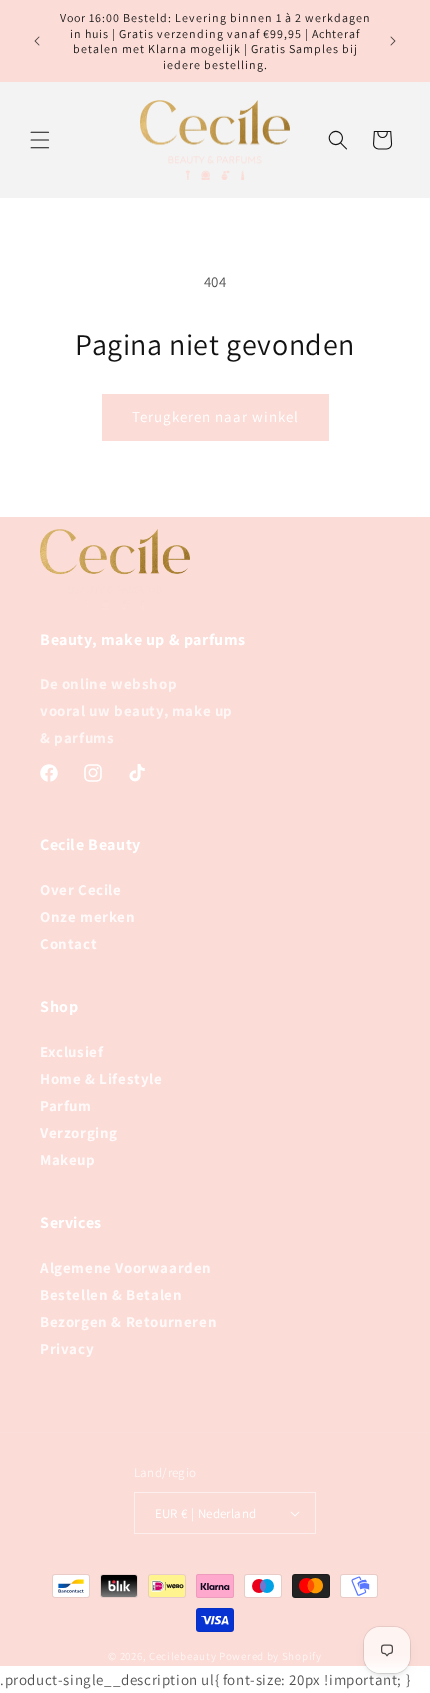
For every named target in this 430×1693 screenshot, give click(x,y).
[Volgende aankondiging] (393, 41)
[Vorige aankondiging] (37, 41)
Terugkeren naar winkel (215, 416)
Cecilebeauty (182, 1656)
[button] (40, 140)
